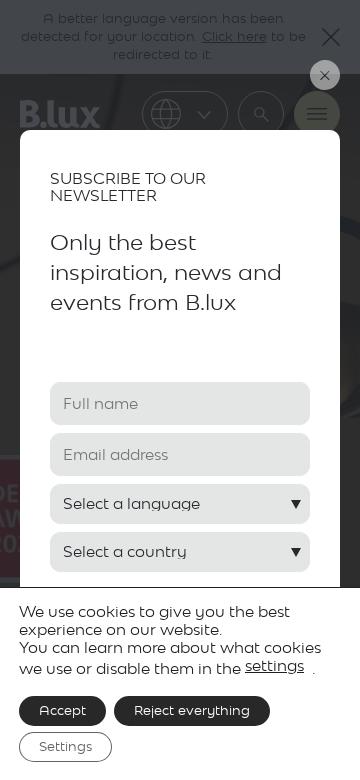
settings (274, 665)
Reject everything (192, 710)
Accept (62, 710)
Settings (65, 746)
